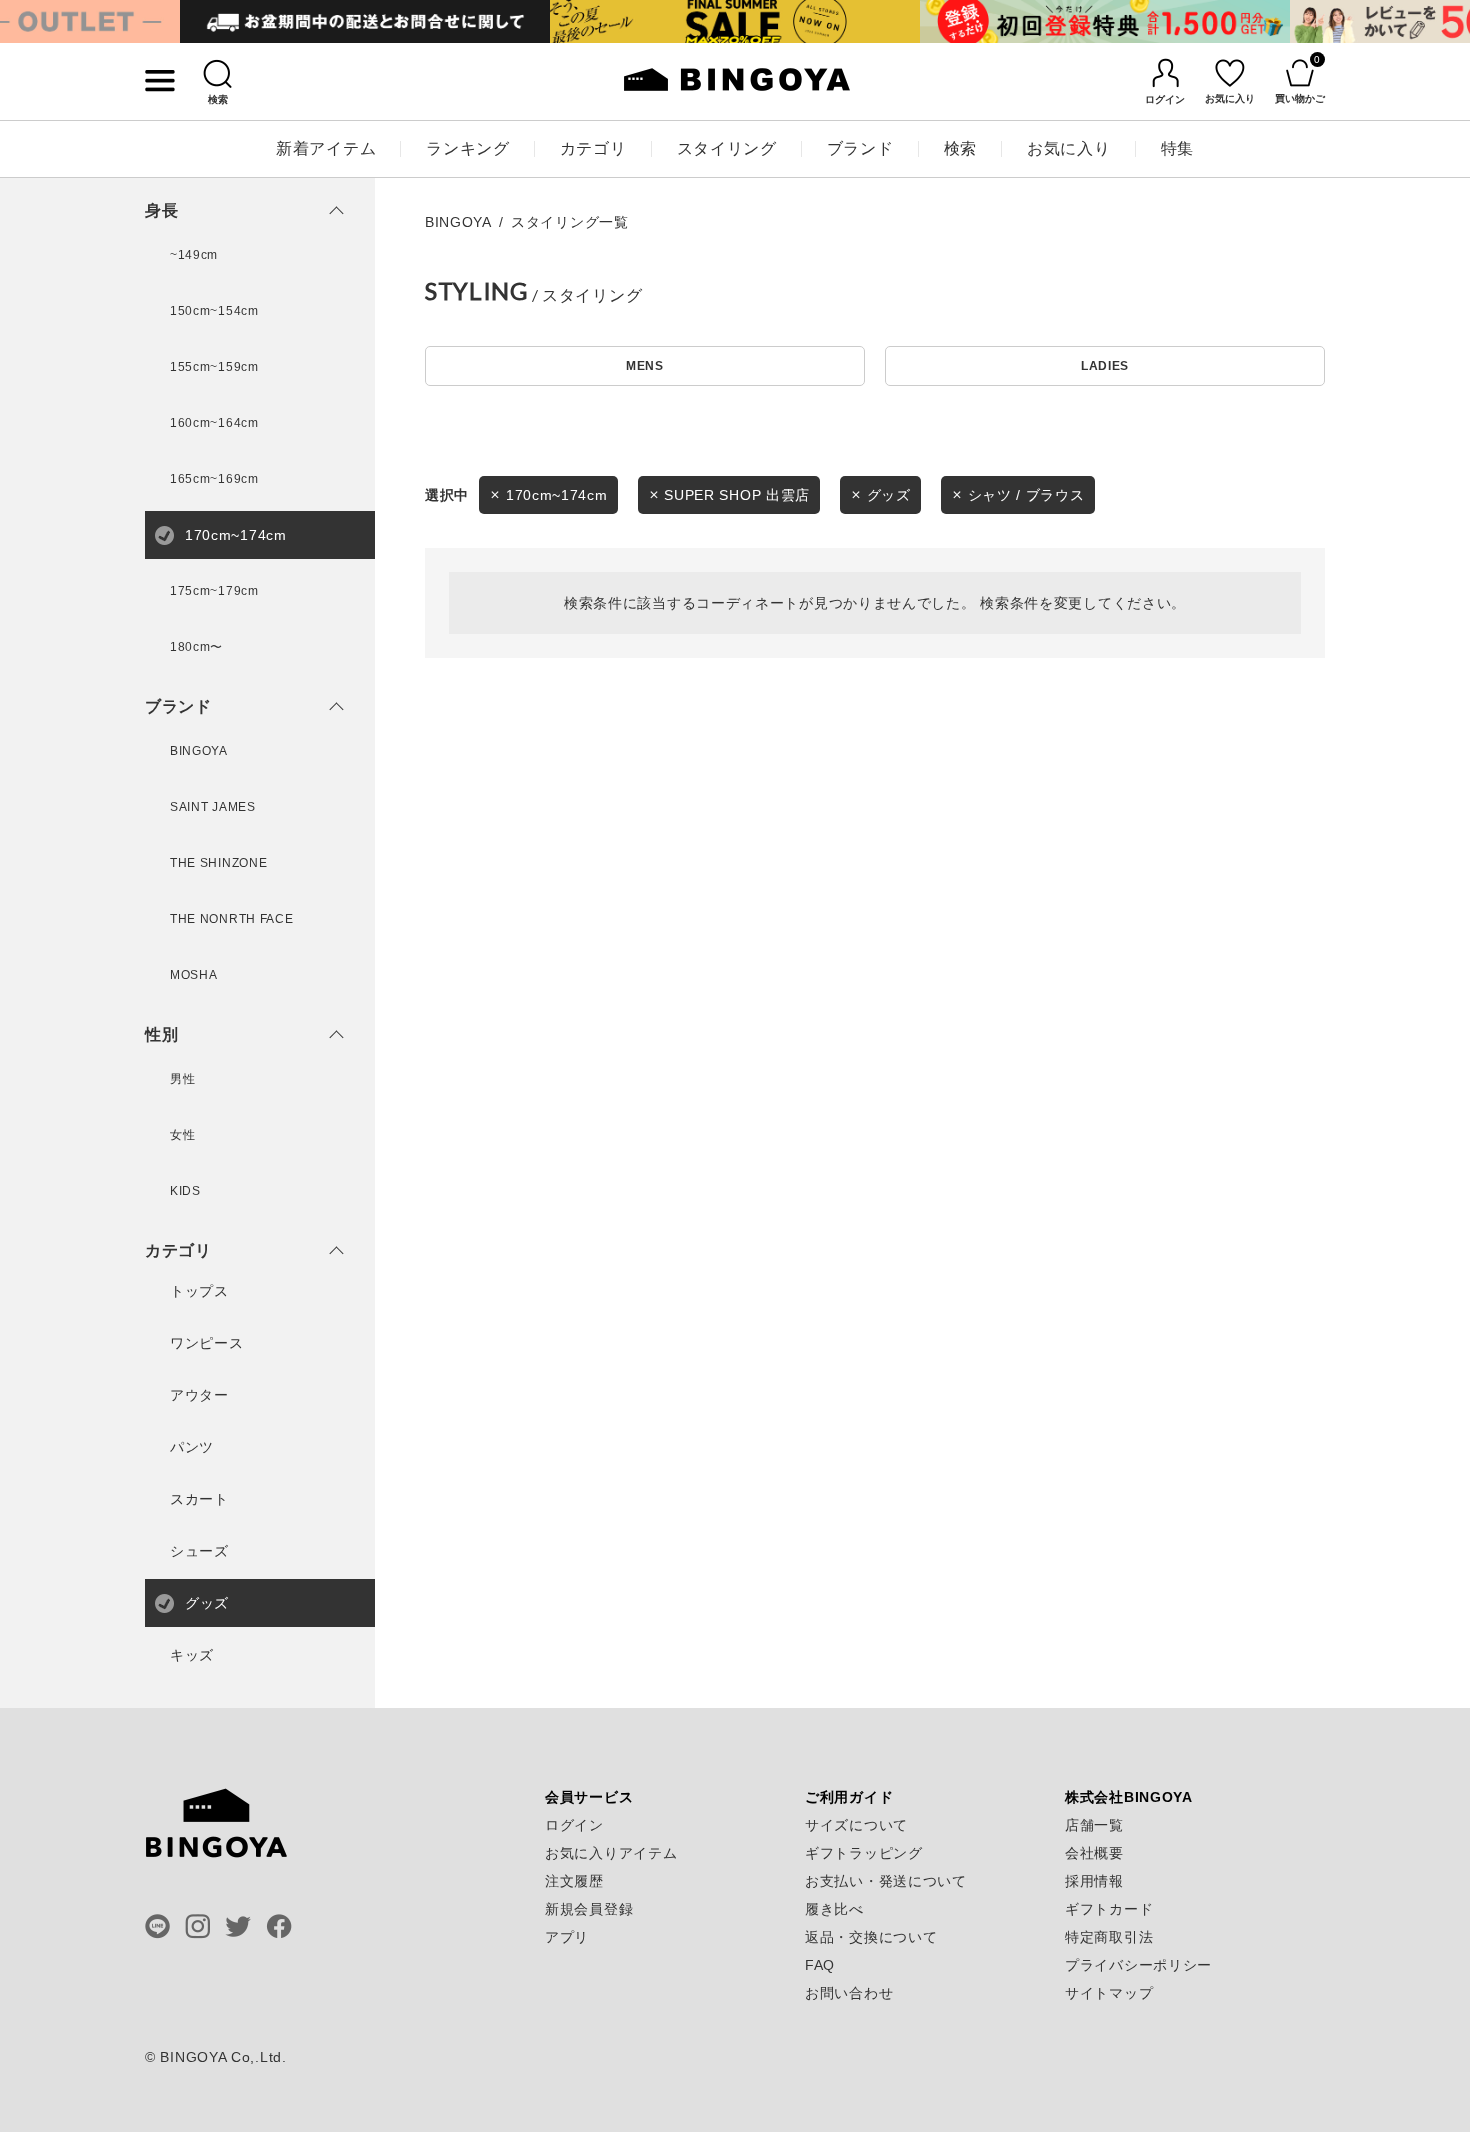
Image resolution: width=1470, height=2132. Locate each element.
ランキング (468, 148)
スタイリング (727, 148)
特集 (1177, 148)
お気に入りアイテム (611, 1853)
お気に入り (1069, 148)
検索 (960, 148)
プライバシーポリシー (1138, 1965)
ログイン (574, 1825)
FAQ (820, 1965)
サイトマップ (1109, 1993)
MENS (645, 366)
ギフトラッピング (864, 1853)
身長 (161, 211)
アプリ (567, 1937)
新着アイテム (326, 148)
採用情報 (1094, 1881)
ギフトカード (1109, 1909)
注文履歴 (574, 1881)
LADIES (1105, 366)
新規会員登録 (589, 1909)
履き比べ (834, 1909)
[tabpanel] (365, 21)
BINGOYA (458, 222)
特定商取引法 (1109, 1937)
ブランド (860, 148)
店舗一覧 (1094, 1825)
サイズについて (856, 1825)
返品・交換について (871, 1937)
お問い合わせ (849, 1993)
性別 (161, 1035)
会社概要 (1094, 1853)
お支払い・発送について (886, 1881)
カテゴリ (593, 148)
